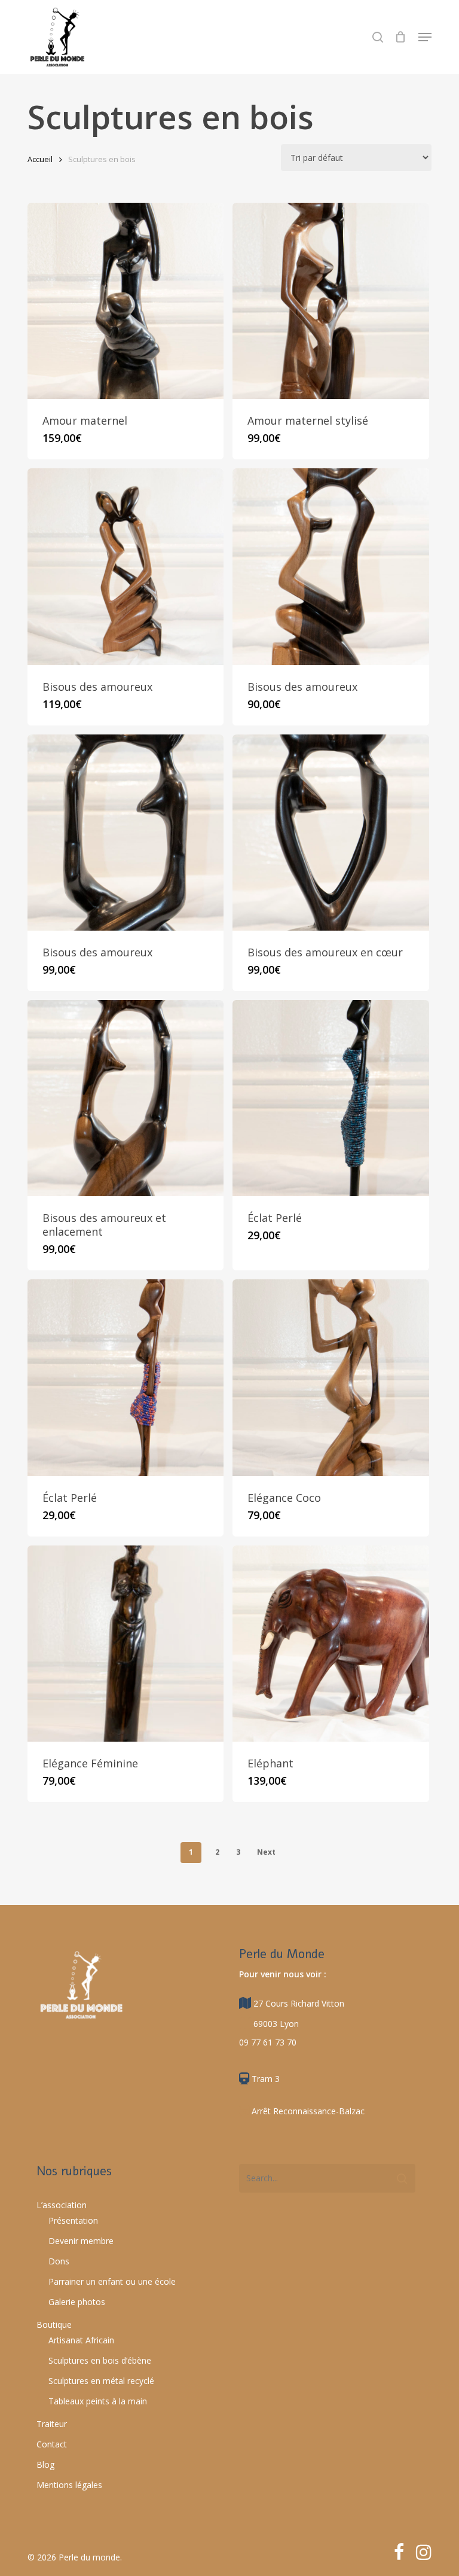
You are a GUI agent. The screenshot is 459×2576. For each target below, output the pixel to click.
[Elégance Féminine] (126, 1644)
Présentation (73, 2220)
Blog (45, 2464)
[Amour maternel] (126, 301)
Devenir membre (81, 2241)
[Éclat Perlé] (331, 1098)
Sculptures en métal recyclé (101, 2381)
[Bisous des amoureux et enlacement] (126, 1098)
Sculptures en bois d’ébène (100, 2360)
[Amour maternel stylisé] (331, 301)
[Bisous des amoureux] (126, 566)
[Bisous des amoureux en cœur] (331, 833)
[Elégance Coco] (331, 1377)
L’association (62, 2205)
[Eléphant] (331, 1644)
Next (266, 1852)
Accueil (40, 159)
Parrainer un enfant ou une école (112, 2281)
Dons (59, 2261)
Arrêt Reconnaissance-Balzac (307, 2111)
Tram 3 (264, 2079)
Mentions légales (69, 2485)
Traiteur (52, 2424)
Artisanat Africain (81, 2340)
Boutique (54, 2325)
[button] (425, 37)
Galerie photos (77, 2302)
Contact (52, 2444)
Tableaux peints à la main (98, 2401)
